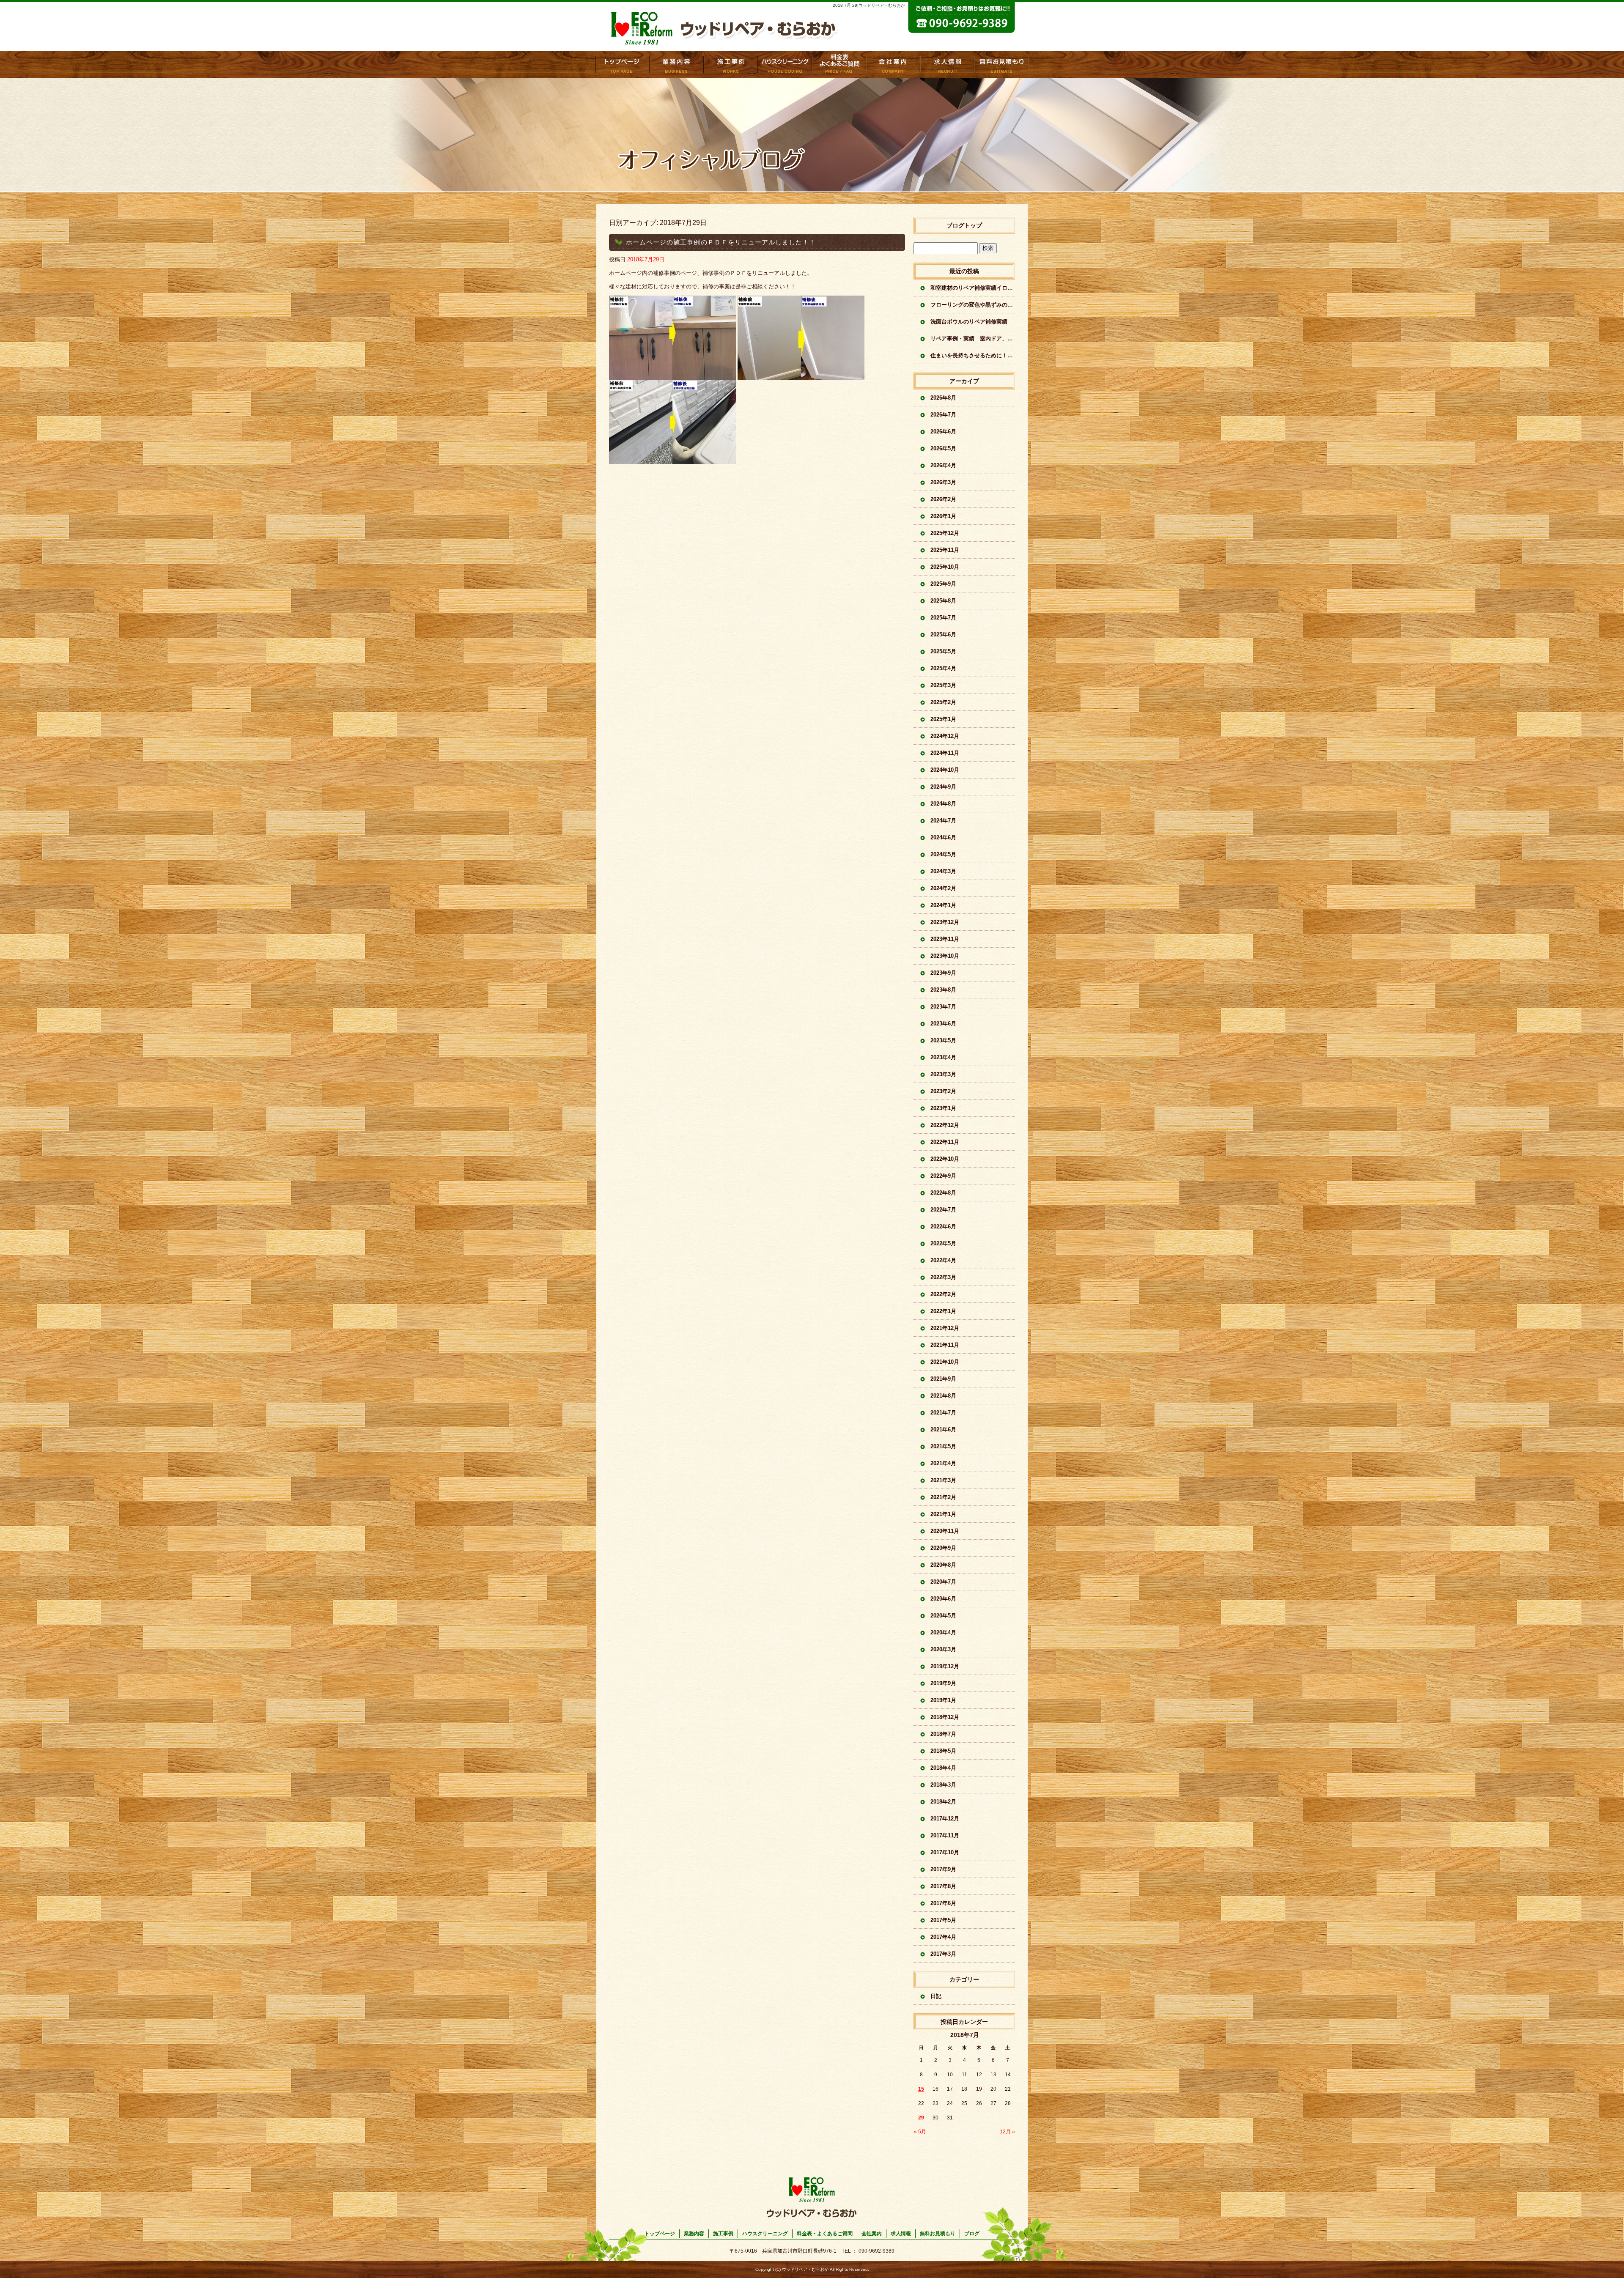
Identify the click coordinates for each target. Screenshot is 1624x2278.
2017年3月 (943, 1954)
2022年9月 (943, 1176)
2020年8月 (943, 1565)
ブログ (972, 2234)
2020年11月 (945, 1531)
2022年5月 (943, 1243)
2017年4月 (943, 1937)
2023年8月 (943, 990)
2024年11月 (945, 753)
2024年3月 (943, 871)
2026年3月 (943, 482)
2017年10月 (945, 1852)
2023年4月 (943, 1057)
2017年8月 (943, 1886)
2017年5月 (943, 1920)
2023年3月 (943, 1074)
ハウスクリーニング (765, 2234)
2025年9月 (943, 584)
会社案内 (893, 64)
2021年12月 (945, 1328)
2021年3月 (943, 1480)
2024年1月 (943, 905)
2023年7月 (943, 1007)
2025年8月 (943, 601)
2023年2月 (943, 1091)
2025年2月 (943, 702)
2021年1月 (943, 1514)
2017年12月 (945, 1819)
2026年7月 (943, 415)
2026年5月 (943, 448)
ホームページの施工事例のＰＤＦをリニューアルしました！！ (721, 242)
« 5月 (920, 2132)
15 (921, 2089)
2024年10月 (945, 770)
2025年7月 (943, 618)
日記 (936, 1996)
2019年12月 (945, 1666)
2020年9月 (943, 1548)
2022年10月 (945, 1159)
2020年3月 (943, 1649)
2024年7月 (943, 821)
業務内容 (677, 64)
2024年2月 (943, 888)
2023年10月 (945, 956)
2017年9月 (943, 1869)
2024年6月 (943, 837)
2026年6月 (943, 432)
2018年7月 (943, 1734)
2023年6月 (943, 1024)
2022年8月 (943, 1193)
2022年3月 (943, 1277)
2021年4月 (943, 1463)
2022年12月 (945, 1125)
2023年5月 (943, 1040)
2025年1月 (943, 719)
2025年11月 (945, 550)
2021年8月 (943, 1396)
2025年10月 (945, 567)
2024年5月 (943, 854)
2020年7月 (943, 1582)
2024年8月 (943, 804)
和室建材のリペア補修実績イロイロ (973, 288)
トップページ (623, 64)
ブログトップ (964, 225)
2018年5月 (943, 1751)
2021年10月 (945, 1362)
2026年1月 (943, 516)
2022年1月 (943, 1311)
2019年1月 (943, 1700)
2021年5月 (943, 1446)
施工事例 (731, 64)
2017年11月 (945, 1835)
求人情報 (947, 64)
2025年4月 (943, 668)
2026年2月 (943, 499)
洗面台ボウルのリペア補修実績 (969, 322)
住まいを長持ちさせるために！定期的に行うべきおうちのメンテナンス (973, 355)
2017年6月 (943, 1903)
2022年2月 (943, 1294)
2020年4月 (943, 1632)
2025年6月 (943, 635)
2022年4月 (943, 1260)
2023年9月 (943, 973)
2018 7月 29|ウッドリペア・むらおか (869, 5)
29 (921, 2118)
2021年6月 (943, 1430)
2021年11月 (945, 1345)
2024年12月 (945, 736)
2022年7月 (943, 1210)
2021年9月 (943, 1379)
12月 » (1007, 2132)
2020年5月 (943, 1616)
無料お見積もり (1001, 64)
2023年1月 (943, 1108)
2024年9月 (943, 787)
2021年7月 (943, 1413)
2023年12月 (945, 922)
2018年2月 (943, 1802)
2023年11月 (945, 939)
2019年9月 (943, 1683)
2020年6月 (943, 1599)
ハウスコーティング (785, 64)
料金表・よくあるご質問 (839, 64)
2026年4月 (943, 465)
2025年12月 (945, 533)
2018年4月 (943, 1768)
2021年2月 (943, 1497)
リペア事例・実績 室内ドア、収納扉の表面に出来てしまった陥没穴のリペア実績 (973, 339)
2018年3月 (943, 1785)
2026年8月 (943, 398)
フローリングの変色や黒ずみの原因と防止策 (973, 305)
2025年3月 (943, 685)
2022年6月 (943, 1227)
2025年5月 (943, 651)
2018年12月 (945, 1717)
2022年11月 (945, 1142)
